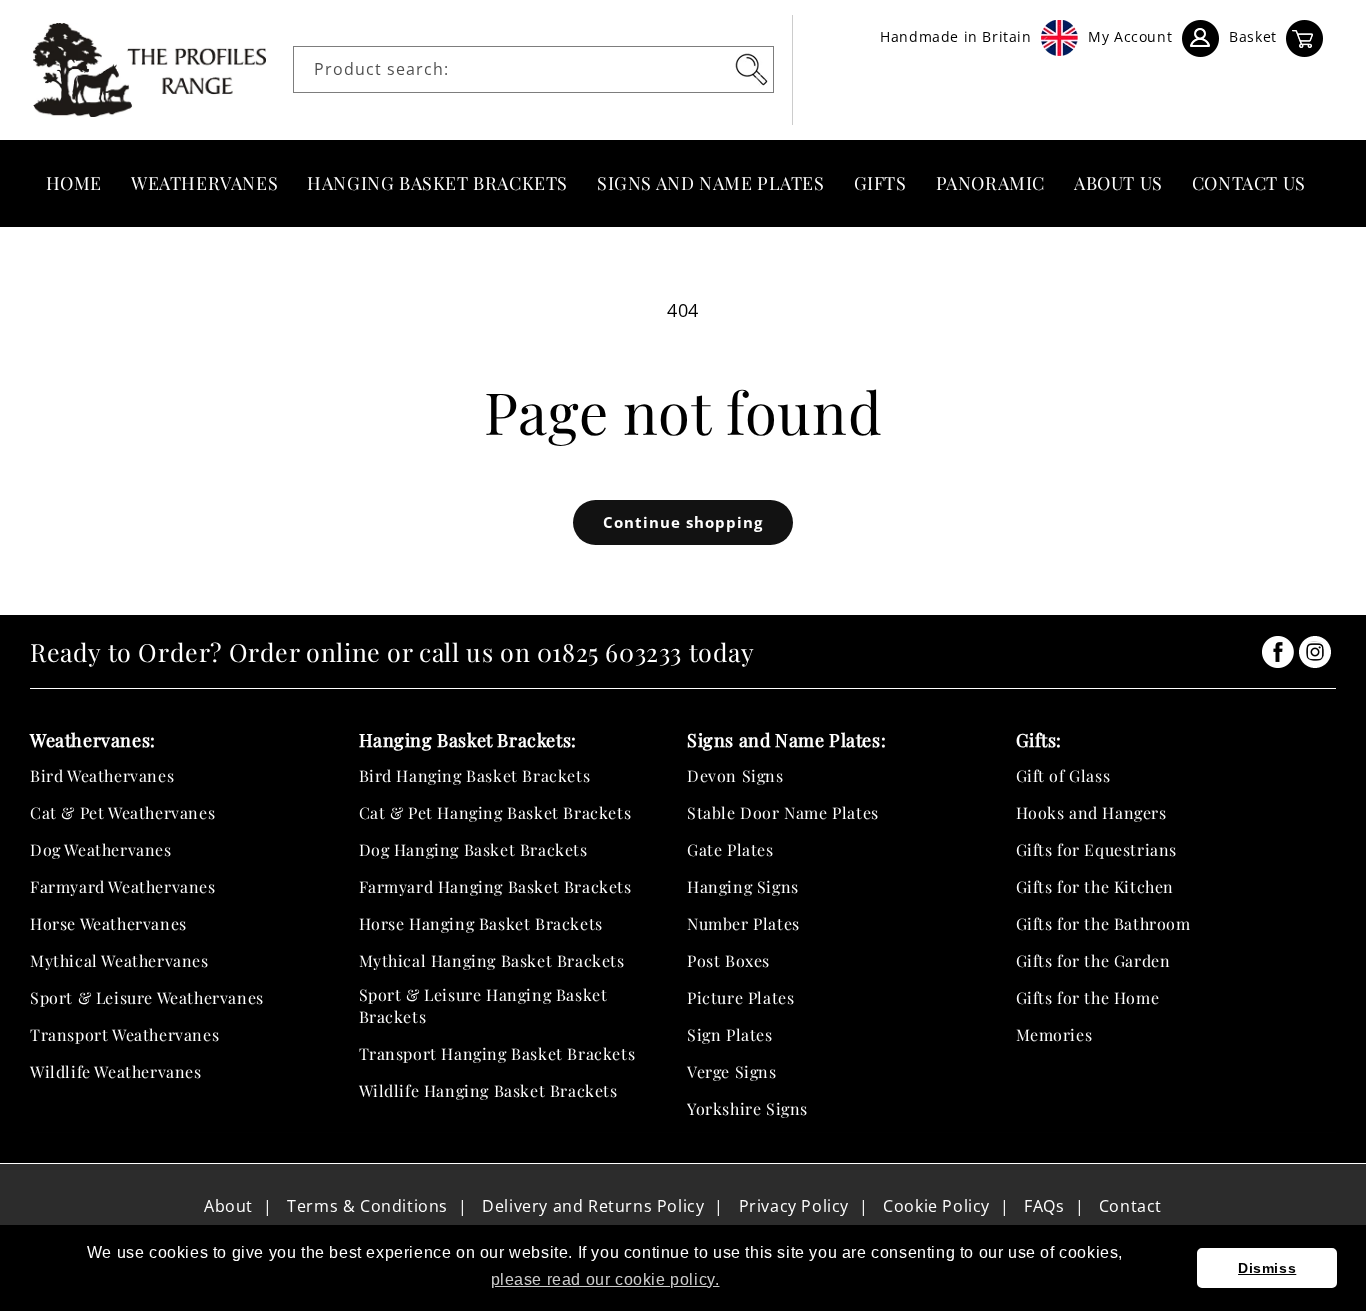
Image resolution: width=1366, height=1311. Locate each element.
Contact (1130, 1206)
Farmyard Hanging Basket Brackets (495, 886)
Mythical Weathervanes (119, 960)
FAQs (1044, 1206)
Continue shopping (683, 522)
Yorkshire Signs (747, 1108)
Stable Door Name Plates (783, 812)
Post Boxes (728, 960)
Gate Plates (730, 849)
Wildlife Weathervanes (116, 1071)
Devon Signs (735, 775)
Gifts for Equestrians (1097, 849)
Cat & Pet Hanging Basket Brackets (495, 812)
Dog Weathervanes (101, 849)
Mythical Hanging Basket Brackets (492, 960)
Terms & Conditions (367, 1206)
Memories (1054, 1034)
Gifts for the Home (1088, 997)
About (228, 1206)
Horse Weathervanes (108, 923)
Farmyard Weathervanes (123, 886)
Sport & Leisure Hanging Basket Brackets (483, 1005)
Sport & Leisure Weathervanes (147, 997)
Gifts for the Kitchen (1095, 886)
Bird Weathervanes (102, 775)
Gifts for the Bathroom (1103, 923)
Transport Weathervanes (124, 1034)
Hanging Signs (743, 886)
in (1278, 652)
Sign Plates (730, 1034)
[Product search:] (751, 69)
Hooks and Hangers (1091, 812)
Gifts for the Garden (1093, 960)
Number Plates (743, 923)
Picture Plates (740, 997)
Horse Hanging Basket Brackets (481, 923)
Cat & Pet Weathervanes (122, 812)
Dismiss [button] (1267, 1268)
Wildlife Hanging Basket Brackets (488, 1090)
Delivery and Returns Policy (593, 1206)
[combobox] (533, 69)
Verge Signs (732, 1071)
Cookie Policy (936, 1206)
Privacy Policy (794, 1206)
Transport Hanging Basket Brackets (497, 1053)
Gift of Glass (1063, 775)
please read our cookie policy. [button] (605, 1279)
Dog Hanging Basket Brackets (473, 849)
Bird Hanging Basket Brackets (475, 775)
